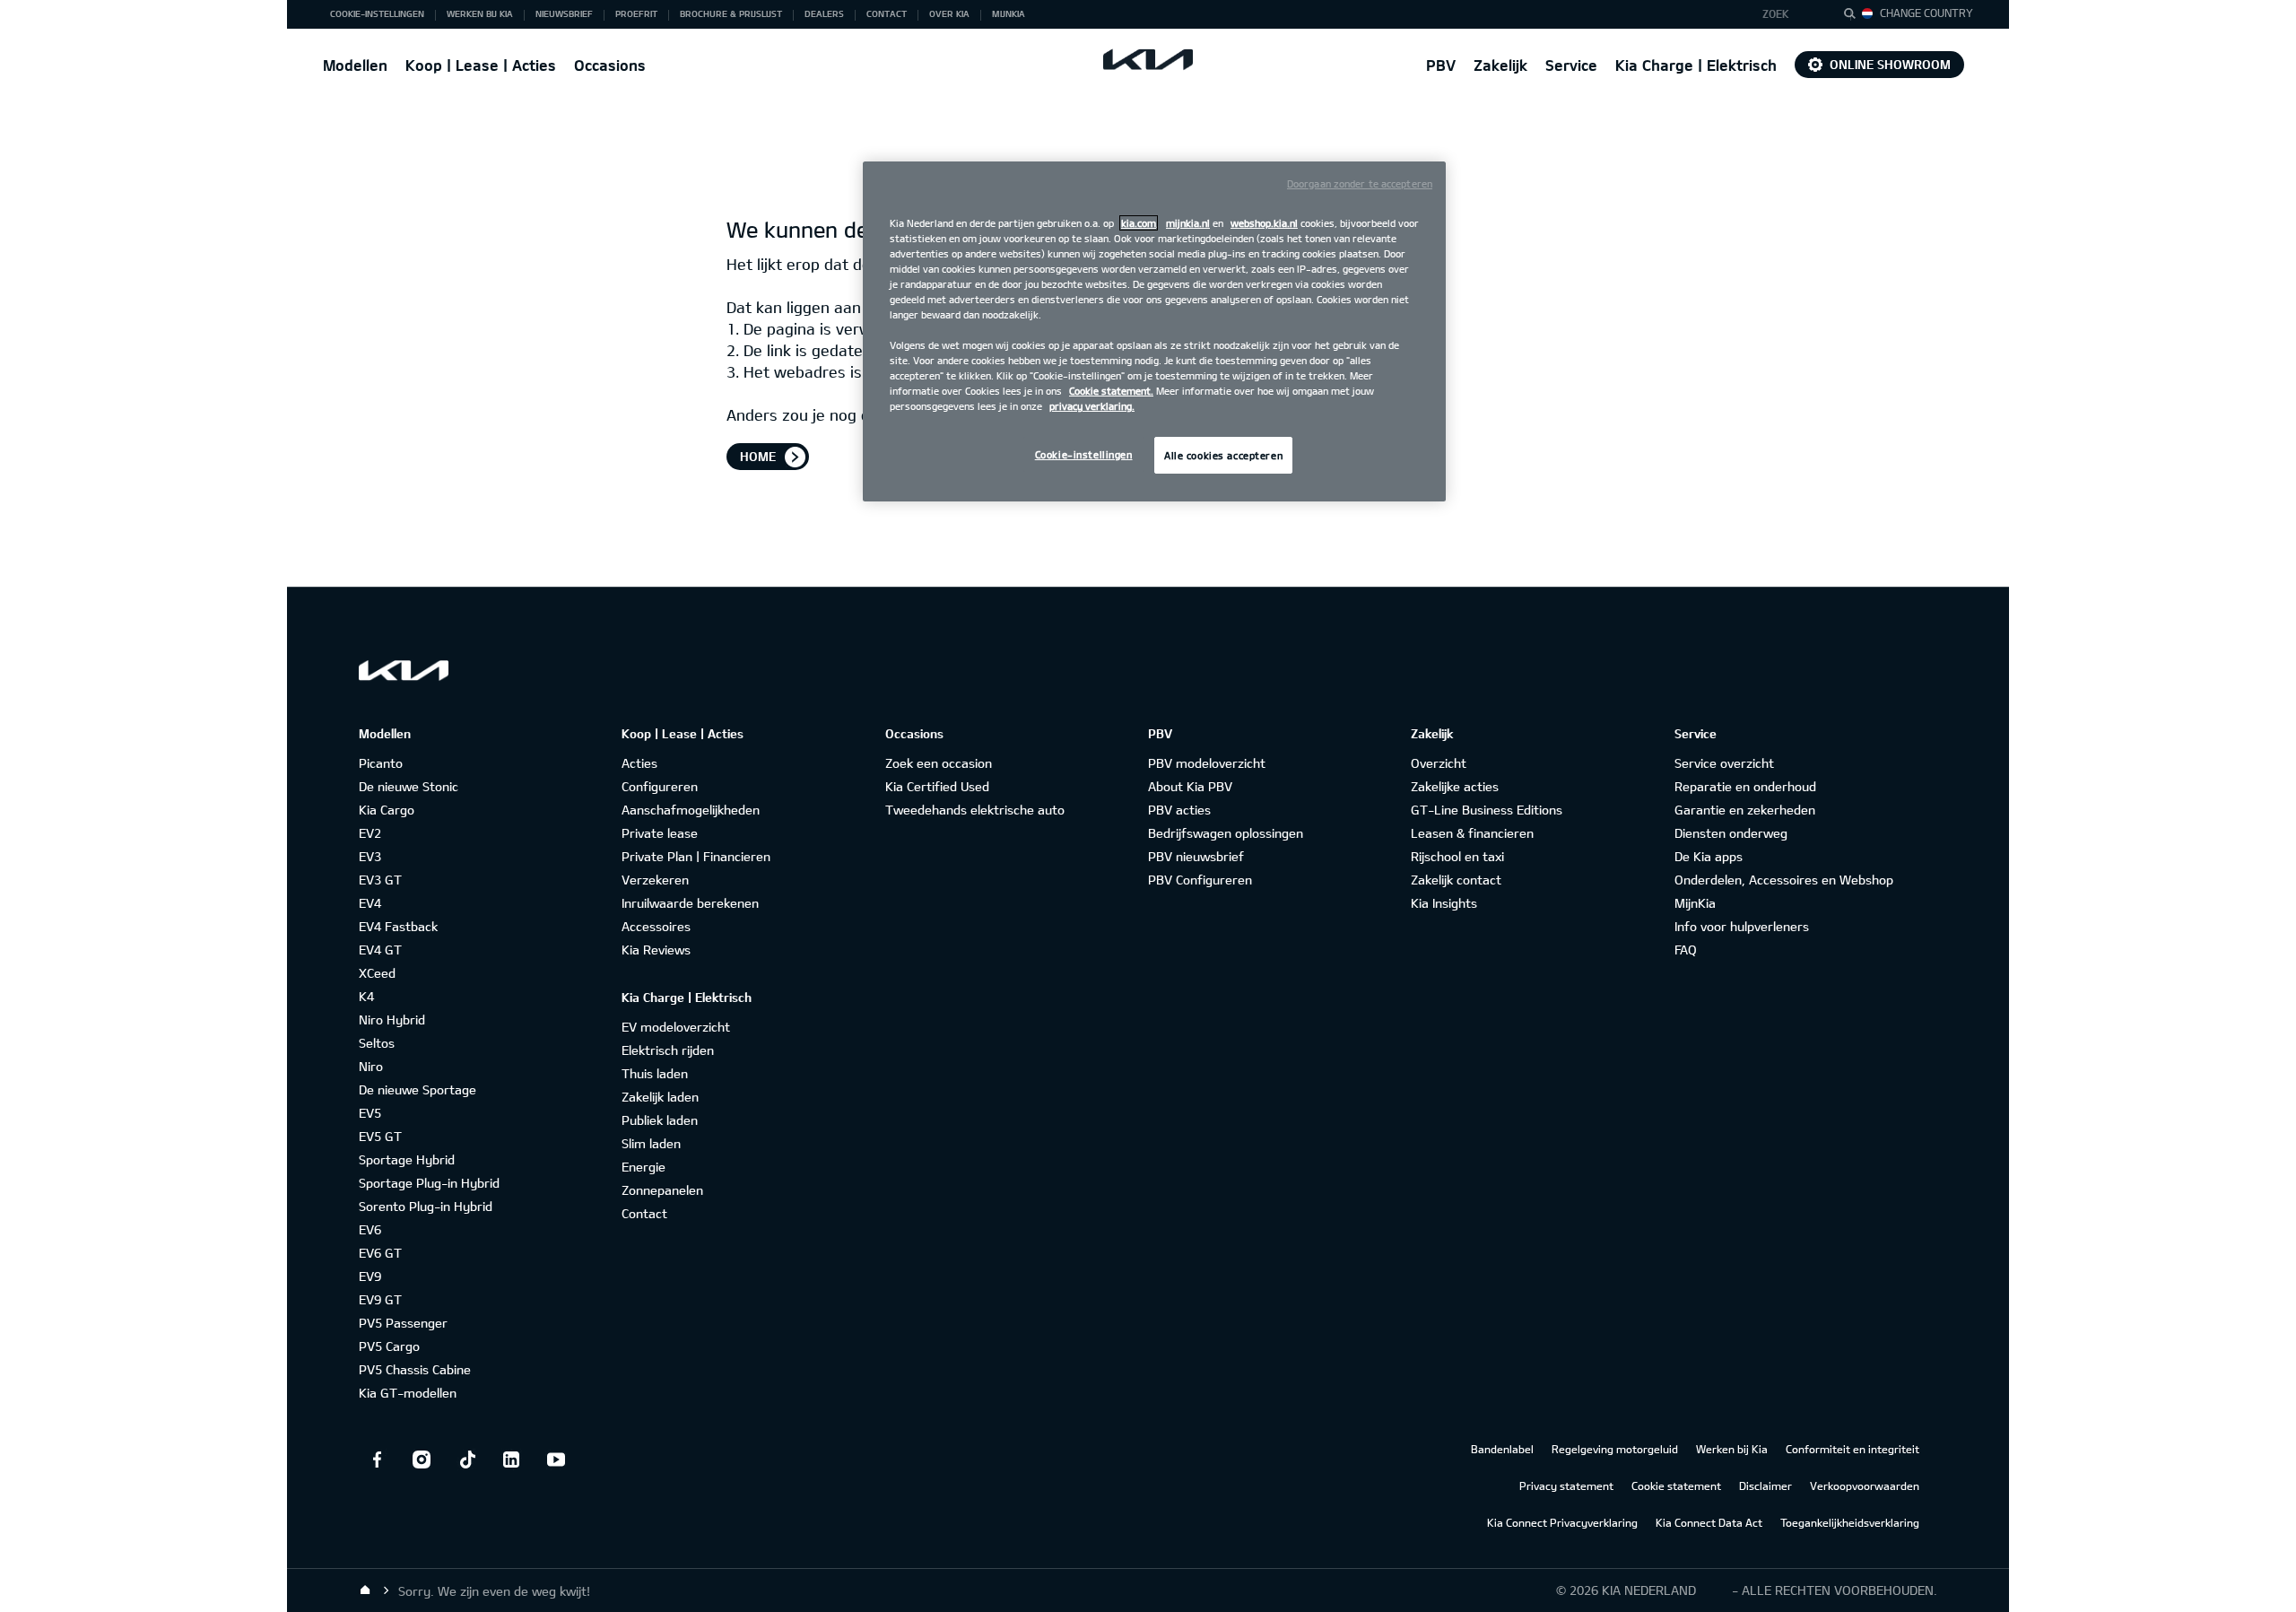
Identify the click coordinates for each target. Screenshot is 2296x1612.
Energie (644, 1167)
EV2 (370, 833)
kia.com (1139, 223)
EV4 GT (380, 950)
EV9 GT (380, 1299)
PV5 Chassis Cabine (415, 1369)
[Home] (365, 1590)
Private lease (660, 833)
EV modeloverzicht (676, 1027)
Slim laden (651, 1143)
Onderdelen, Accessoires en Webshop (1784, 880)
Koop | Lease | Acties (481, 65)
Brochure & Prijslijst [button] (731, 13)
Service (1571, 65)
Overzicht (1439, 763)
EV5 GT (380, 1136)
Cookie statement (1676, 1486)
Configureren (660, 786)
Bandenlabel (1502, 1449)
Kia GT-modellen (408, 1393)
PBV (1441, 65)
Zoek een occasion (939, 763)
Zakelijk (1500, 65)
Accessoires (656, 926)
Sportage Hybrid (407, 1159)
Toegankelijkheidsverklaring (1850, 1522)
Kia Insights (1444, 903)
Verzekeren (655, 880)
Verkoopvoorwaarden (1865, 1486)
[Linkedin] (511, 1460)
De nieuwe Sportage (417, 1089)
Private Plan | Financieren (696, 856)
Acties (639, 763)
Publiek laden (660, 1120)
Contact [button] (887, 13)
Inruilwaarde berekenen (690, 903)
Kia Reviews (656, 950)
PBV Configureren (1200, 880)
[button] (1788, 14)
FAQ (1686, 950)
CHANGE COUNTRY (1926, 13)
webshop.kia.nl (1264, 223)
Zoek (1776, 13)
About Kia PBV (1190, 786)
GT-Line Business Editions (1487, 810)
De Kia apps (1709, 856)
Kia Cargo (387, 810)
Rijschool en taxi (1457, 856)
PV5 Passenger (403, 1323)
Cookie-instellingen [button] (377, 13)
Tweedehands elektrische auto (975, 810)
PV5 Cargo (389, 1346)
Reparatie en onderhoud (1745, 786)
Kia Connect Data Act (1709, 1522)
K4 (366, 996)
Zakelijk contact (1456, 880)
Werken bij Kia (1732, 1449)
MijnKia (1695, 903)
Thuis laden (655, 1073)
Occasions (610, 65)
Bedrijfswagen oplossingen (1226, 833)
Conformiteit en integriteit (1852, 1449)
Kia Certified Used (937, 786)
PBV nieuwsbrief (1196, 856)
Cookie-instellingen (1084, 454)
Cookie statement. (1111, 391)
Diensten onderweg (1731, 833)
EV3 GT (380, 880)
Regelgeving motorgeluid (1615, 1449)
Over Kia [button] (949, 13)
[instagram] (422, 1460)
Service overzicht (1724, 763)
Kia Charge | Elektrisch (1696, 65)
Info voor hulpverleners (1742, 926)
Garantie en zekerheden (1745, 810)
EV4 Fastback (398, 926)
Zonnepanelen (662, 1190)
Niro (371, 1066)
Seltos (377, 1043)
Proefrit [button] (636, 13)
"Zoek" (1855, 16)
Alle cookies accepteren (1223, 455)
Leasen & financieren (1472, 833)
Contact (644, 1213)
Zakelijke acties (1455, 786)
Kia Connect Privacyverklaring (1562, 1522)
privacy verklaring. (1092, 406)
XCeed (377, 973)
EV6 (370, 1229)
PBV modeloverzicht (1207, 763)
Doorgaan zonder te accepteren (1360, 183)
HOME (758, 456)
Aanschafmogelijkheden (691, 810)
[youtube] (556, 1460)
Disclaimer (1765, 1486)
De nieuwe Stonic (409, 786)
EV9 (370, 1276)
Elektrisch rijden (668, 1050)
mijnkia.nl (1188, 223)
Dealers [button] (824, 13)
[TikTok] (466, 1460)
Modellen (355, 65)
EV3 (370, 856)
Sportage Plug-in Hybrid (429, 1183)
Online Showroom (1890, 64)
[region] (1154, 332)
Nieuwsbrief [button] (564, 13)
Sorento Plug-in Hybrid (426, 1206)
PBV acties (1179, 810)
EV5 (370, 1113)
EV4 (370, 903)
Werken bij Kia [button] (480, 13)
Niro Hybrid (392, 1019)
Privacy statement (1566, 1486)
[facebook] (377, 1460)
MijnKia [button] (1009, 13)
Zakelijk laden (660, 1097)
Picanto (381, 763)
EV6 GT (380, 1253)
